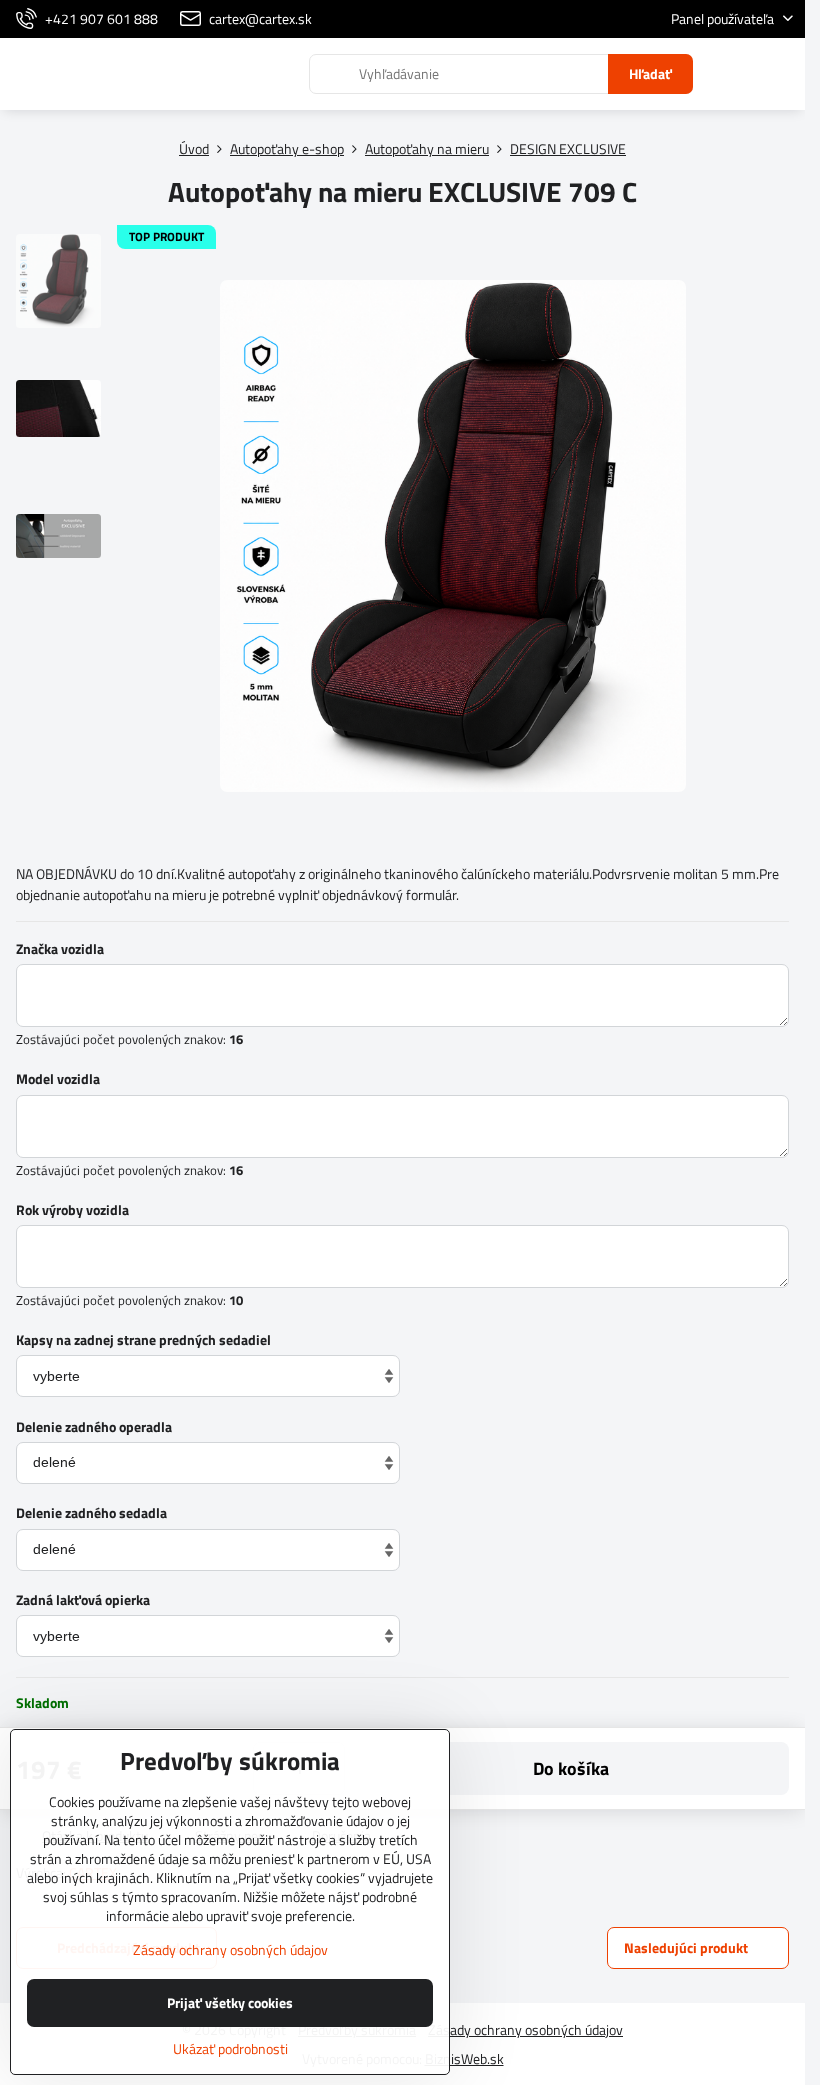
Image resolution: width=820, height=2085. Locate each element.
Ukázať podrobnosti (230, 2048)
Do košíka (571, 1768)
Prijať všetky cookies (230, 2002)
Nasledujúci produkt (686, 1947)
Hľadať (650, 73)
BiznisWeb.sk (464, 2058)
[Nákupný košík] (733, 74)
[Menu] (781, 74)
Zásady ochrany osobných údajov (525, 2029)
